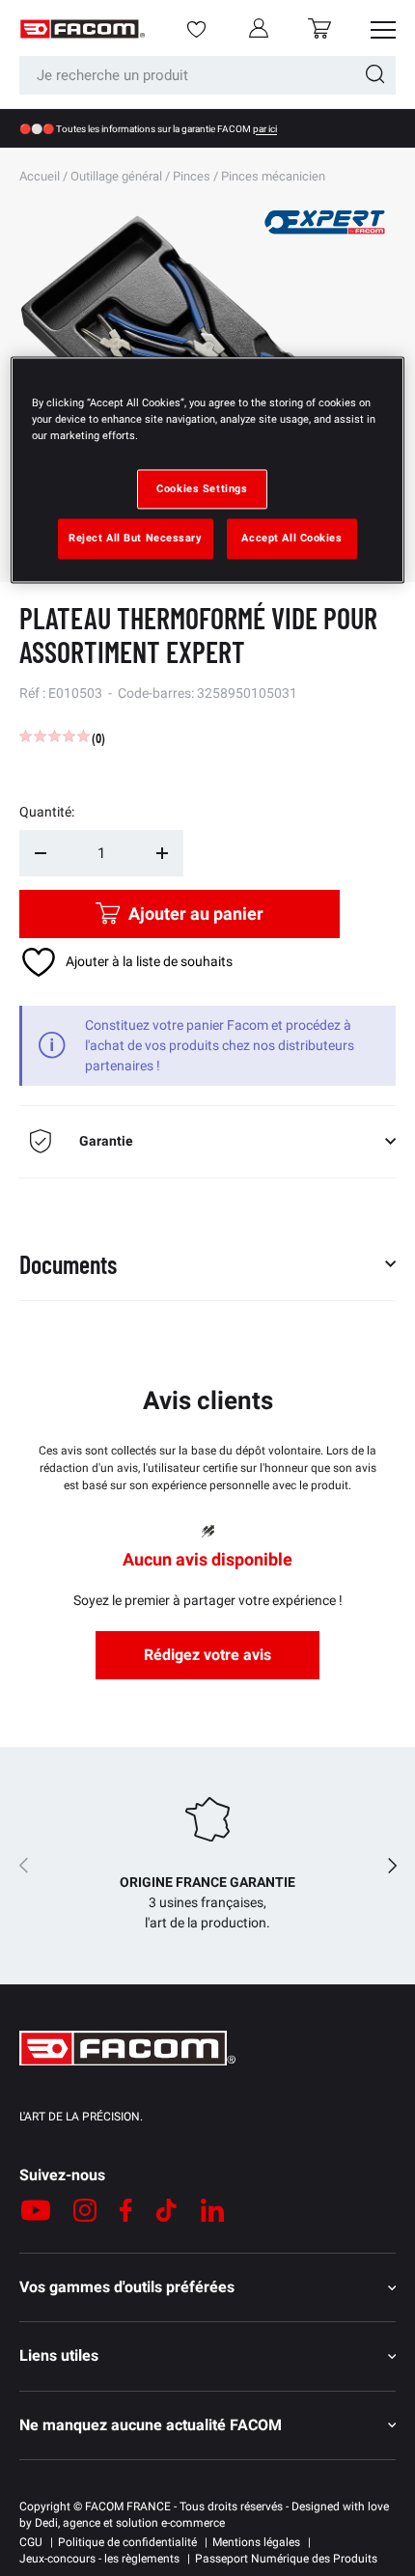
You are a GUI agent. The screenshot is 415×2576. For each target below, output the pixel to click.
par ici (265, 129)
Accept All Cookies (291, 539)
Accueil (40, 176)
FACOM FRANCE (128, 2507)
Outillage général (116, 176)
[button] (319, 28)
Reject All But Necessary (136, 539)
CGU (31, 2542)
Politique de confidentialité (127, 2542)
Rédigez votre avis (207, 1655)
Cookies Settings (202, 488)
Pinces (192, 176)
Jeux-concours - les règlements (99, 2559)
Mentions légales (256, 2542)
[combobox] (207, 75)
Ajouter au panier (196, 914)
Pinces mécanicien (273, 176)
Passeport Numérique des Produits (286, 2559)
